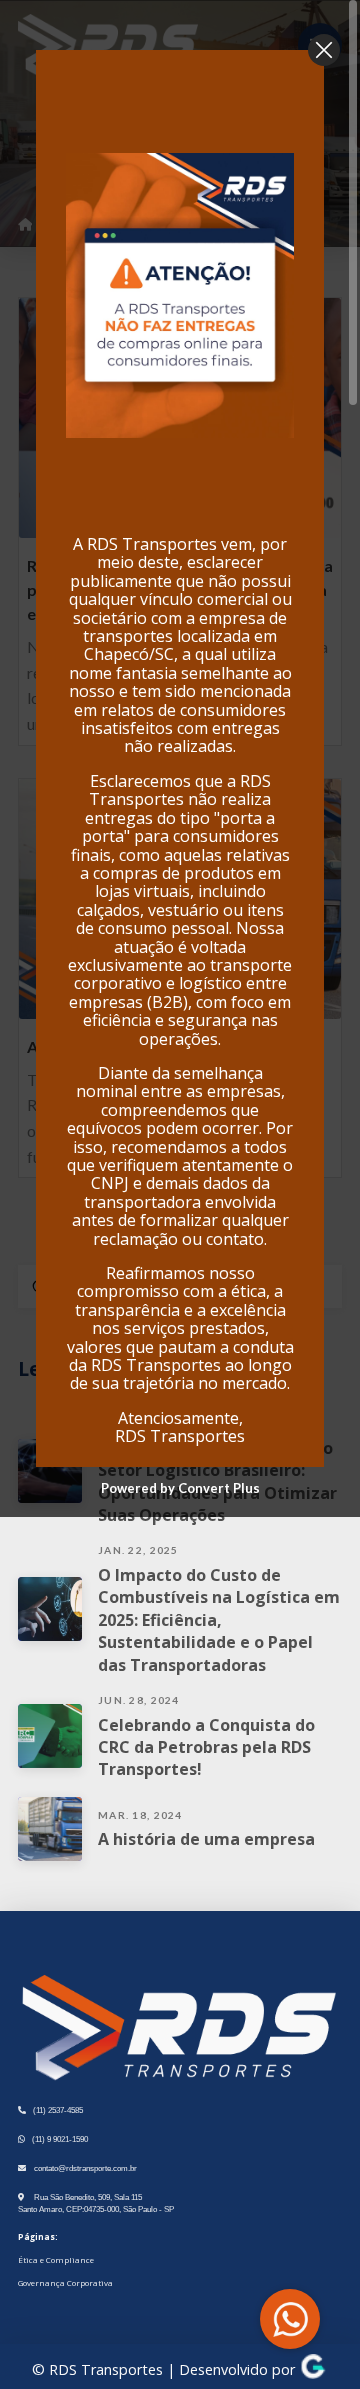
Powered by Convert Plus (180, 1488)
